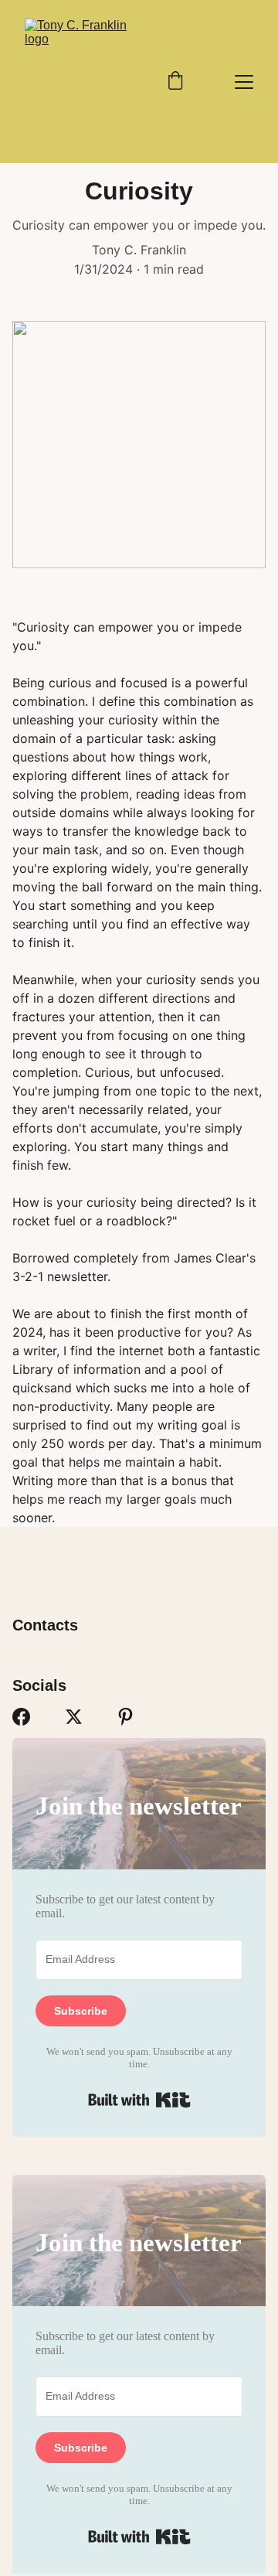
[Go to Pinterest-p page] (125, 1717)
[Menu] (244, 82)
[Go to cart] (175, 82)
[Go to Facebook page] (21, 1717)
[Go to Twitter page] (74, 1717)
